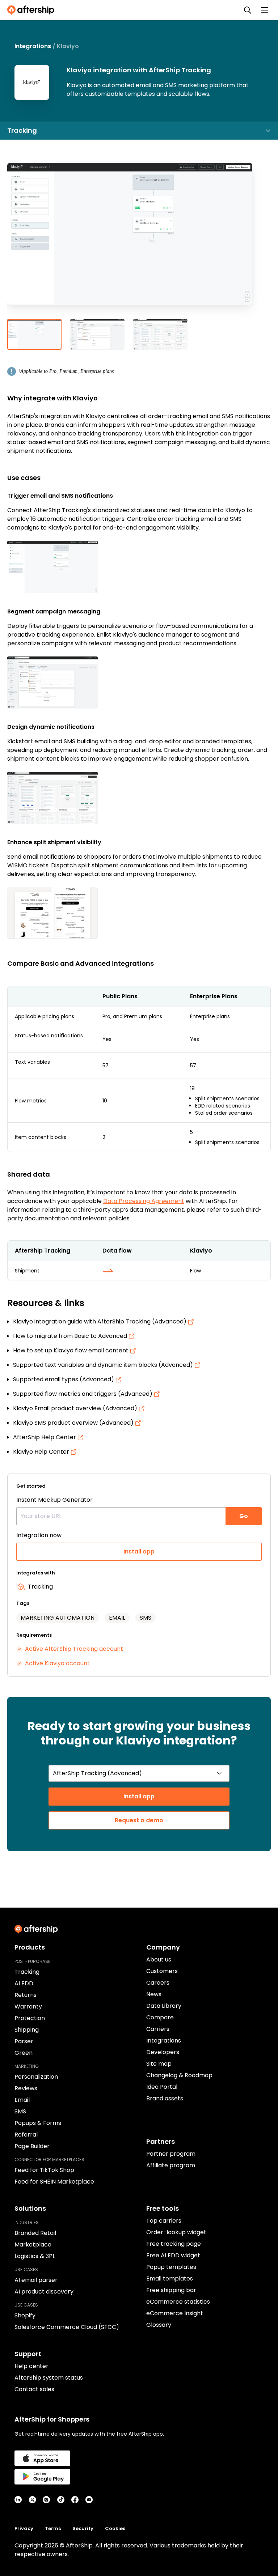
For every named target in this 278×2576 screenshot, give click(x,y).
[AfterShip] (33, 10)
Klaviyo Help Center (42, 1452)
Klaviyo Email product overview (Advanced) (76, 1408)
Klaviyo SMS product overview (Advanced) (74, 1423)
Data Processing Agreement (144, 1201)
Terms (53, 2528)
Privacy (24, 2528)
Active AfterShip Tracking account (74, 1649)
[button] (139, 239)
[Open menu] (265, 10)
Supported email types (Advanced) (64, 1379)
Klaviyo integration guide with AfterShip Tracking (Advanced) (100, 1321)
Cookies (115, 2528)
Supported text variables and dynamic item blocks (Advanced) (104, 1365)
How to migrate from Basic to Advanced (71, 1336)
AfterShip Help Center (45, 1437)
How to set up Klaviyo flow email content (71, 1350)
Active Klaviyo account (57, 1663)
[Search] (248, 10)
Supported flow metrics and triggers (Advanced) (83, 1394)
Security (83, 2528)
